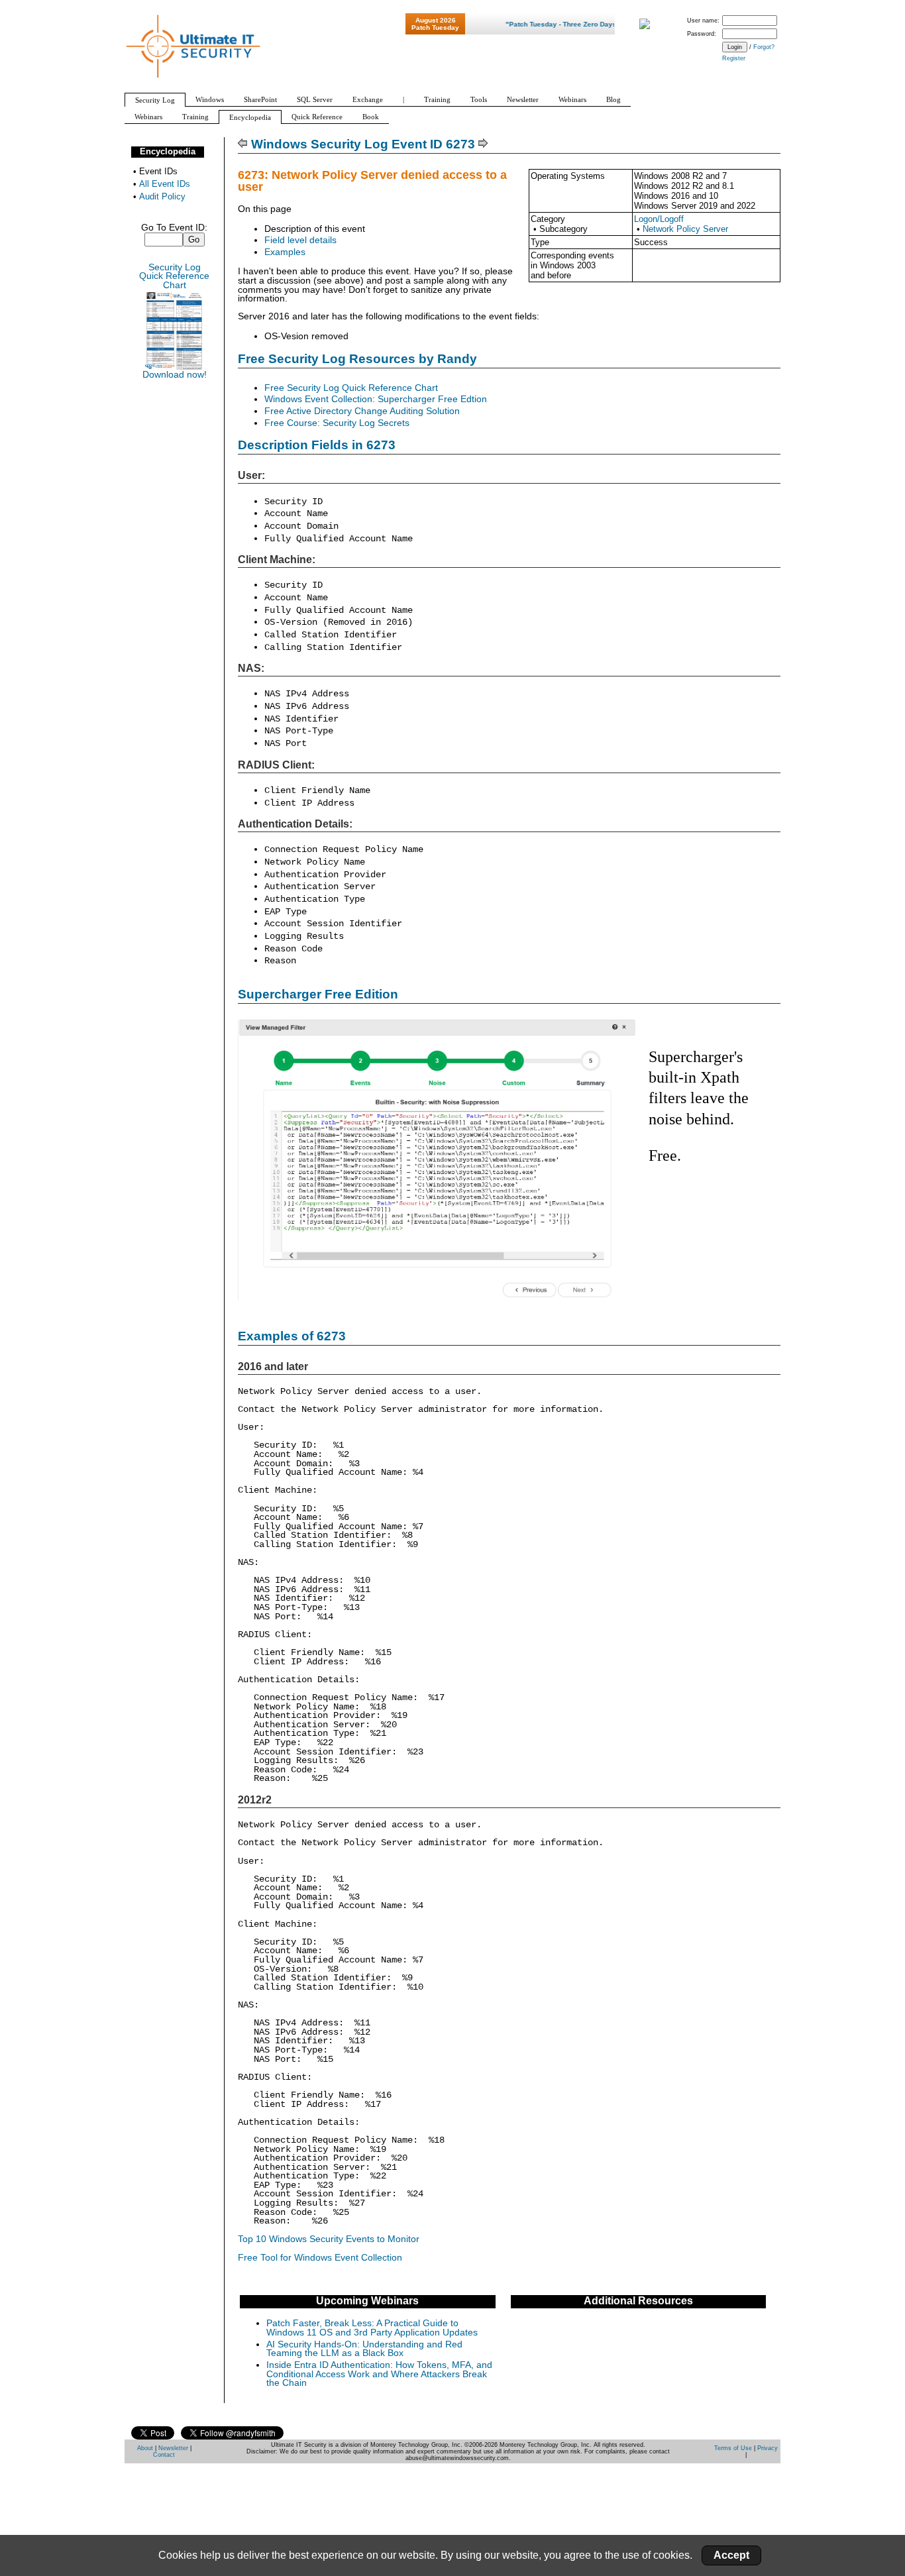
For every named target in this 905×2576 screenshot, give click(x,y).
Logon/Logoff (659, 219)
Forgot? (764, 47)
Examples (285, 252)
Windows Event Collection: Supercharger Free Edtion (376, 399)
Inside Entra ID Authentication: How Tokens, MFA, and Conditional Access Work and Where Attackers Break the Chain (379, 2374)
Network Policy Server (685, 229)
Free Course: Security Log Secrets (337, 423)
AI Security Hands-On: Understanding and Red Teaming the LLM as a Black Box (364, 2349)
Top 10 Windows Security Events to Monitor (329, 2239)
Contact (164, 2455)
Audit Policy (162, 196)
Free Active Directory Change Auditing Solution (362, 411)
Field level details (300, 240)
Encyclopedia (168, 151)
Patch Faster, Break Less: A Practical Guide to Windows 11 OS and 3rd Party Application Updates (372, 2328)
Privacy (768, 2448)
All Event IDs (165, 184)
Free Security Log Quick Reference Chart (351, 388)
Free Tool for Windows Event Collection (320, 2258)
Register (734, 58)
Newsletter (173, 2448)
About (145, 2448)
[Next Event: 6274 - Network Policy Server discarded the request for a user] (483, 144)
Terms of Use (733, 2448)
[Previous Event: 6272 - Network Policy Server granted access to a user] (243, 144)
